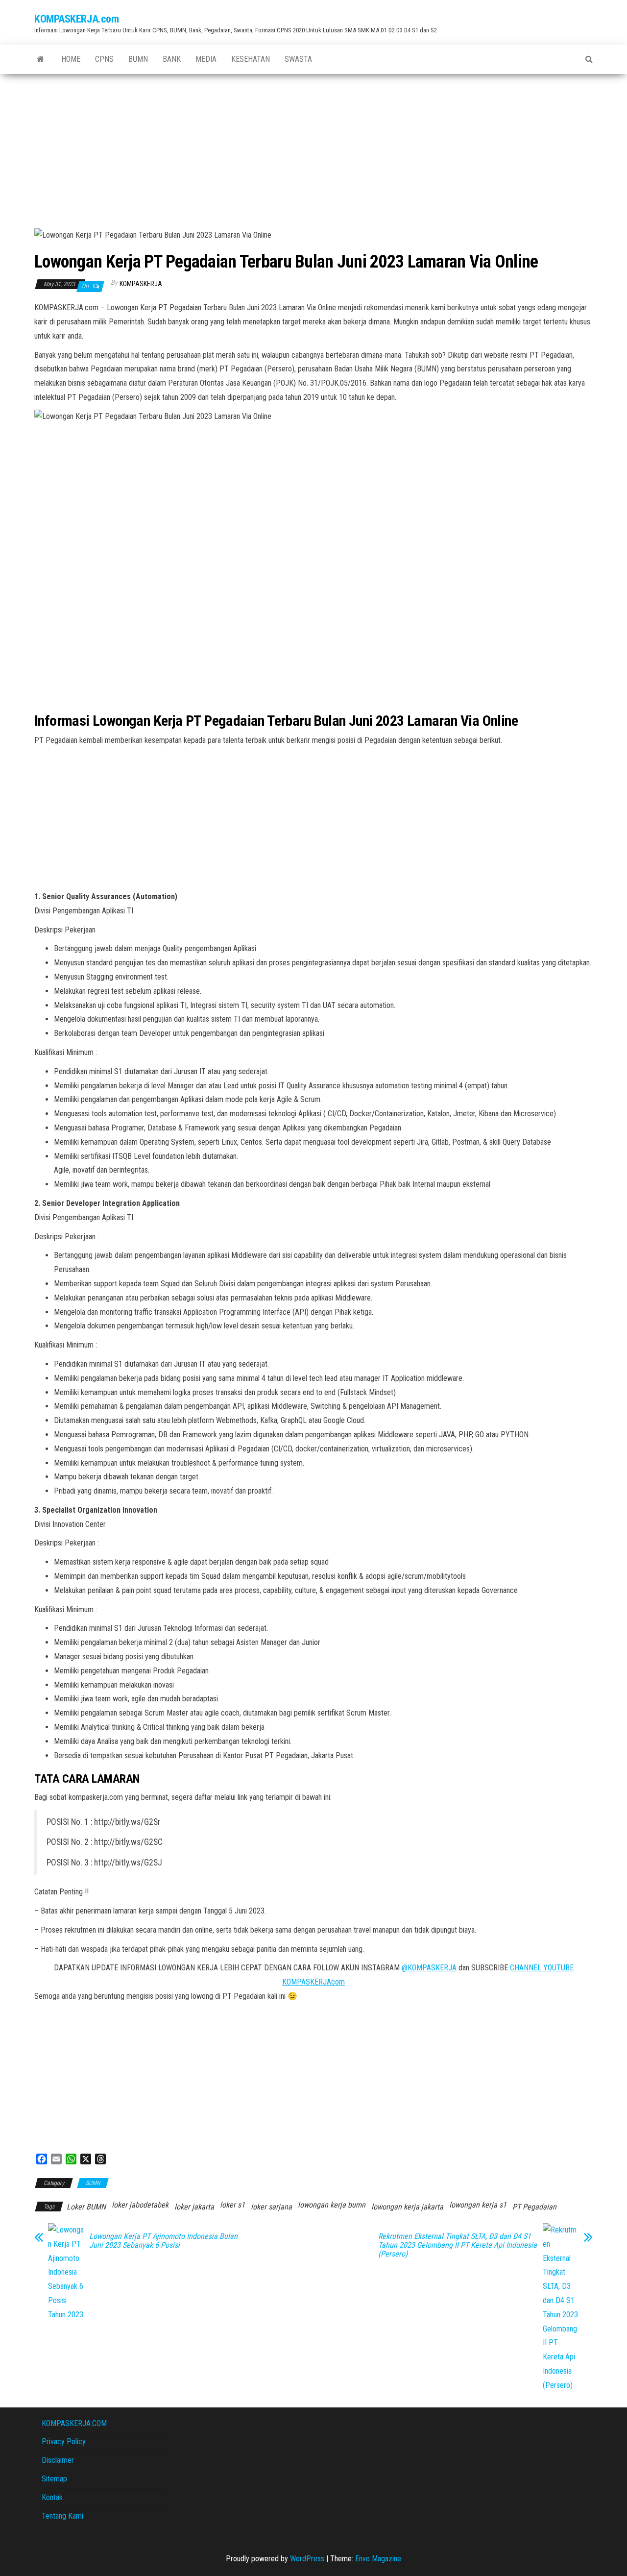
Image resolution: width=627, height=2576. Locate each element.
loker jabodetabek (140, 2205)
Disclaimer (58, 2460)
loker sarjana (271, 2207)
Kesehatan (251, 59)
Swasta (298, 59)
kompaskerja (141, 284)
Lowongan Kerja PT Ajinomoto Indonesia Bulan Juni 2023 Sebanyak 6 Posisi (163, 2241)
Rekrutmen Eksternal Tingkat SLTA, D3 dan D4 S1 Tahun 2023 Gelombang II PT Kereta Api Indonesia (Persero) (458, 2245)
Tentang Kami (62, 2516)
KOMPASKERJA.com (76, 19)
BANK (172, 59)
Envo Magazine (378, 2559)
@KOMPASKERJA (429, 1968)
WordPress (307, 2559)
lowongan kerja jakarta (407, 2207)
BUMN (138, 59)
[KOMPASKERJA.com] (40, 59)
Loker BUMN (86, 2207)
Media (206, 59)
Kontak (52, 2497)
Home (71, 59)
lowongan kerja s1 (478, 2205)
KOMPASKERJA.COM (74, 2423)
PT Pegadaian (534, 2207)
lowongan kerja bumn (332, 2205)
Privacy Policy (64, 2441)
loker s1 (232, 2205)
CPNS (104, 59)
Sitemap (54, 2479)
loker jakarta (194, 2207)
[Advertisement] (313, 147)
